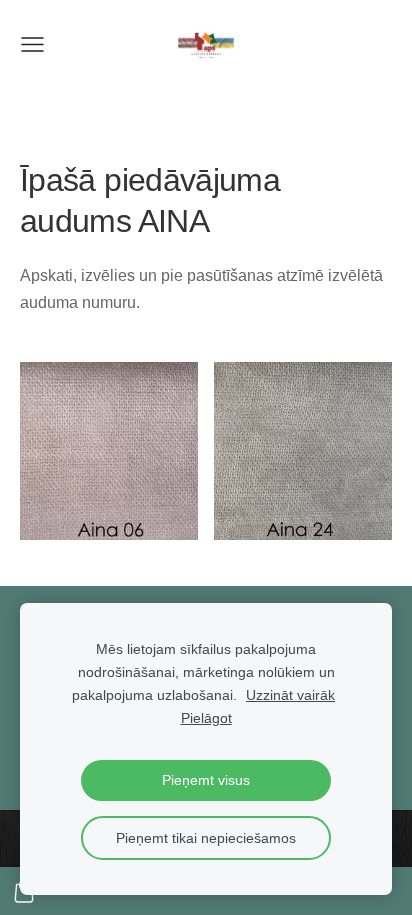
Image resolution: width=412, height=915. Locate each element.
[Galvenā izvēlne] (32, 44)
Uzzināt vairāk (290, 695)
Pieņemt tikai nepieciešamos (206, 838)
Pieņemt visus (206, 780)
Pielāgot (206, 718)
